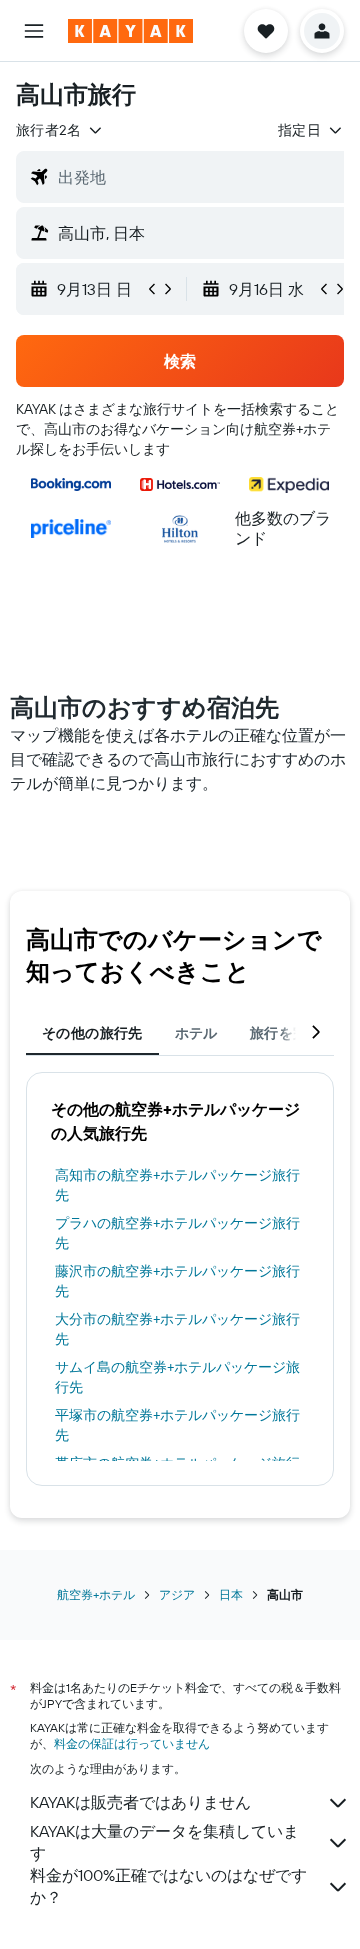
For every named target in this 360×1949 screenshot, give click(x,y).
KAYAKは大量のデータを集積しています (164, 1842)
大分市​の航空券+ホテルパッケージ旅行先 (177, 1329)
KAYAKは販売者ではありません (140, 1802)
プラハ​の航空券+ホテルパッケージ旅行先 (177, 1233)
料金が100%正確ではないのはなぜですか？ (168, 1886)
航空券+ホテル (96, 1594)
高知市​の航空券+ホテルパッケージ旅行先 (177, 1185)
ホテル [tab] (196, 1033)
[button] (34, 31)
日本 (231, 1594)
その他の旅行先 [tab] (92, 1033)
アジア (177, 1594)
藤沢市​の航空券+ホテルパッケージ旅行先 (177, 1281)
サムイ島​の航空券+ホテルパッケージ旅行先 (177, 1377)
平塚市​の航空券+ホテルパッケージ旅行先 (177, 1425)
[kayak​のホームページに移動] (130, 31)
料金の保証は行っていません (132, 1743)
